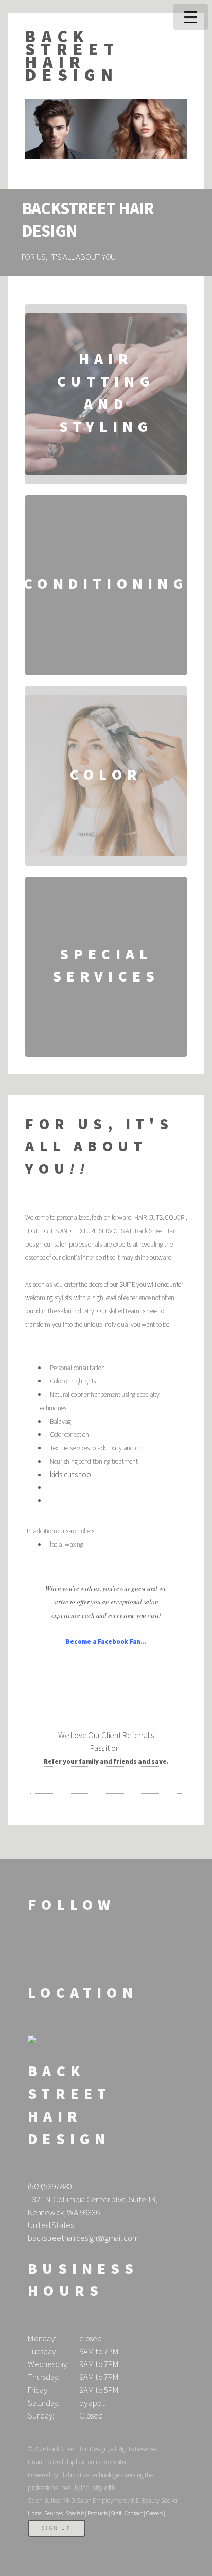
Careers (154, 2513)
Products (98, 2513)
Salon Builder (45, 2501)
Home (34, 2513)
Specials (75, 2513)
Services (53, 2513)
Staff (116, 2513)
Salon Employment (102, 2501)
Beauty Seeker (160, 2501)
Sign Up (57, 2528)
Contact (134, 2513)
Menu (191, 17)
